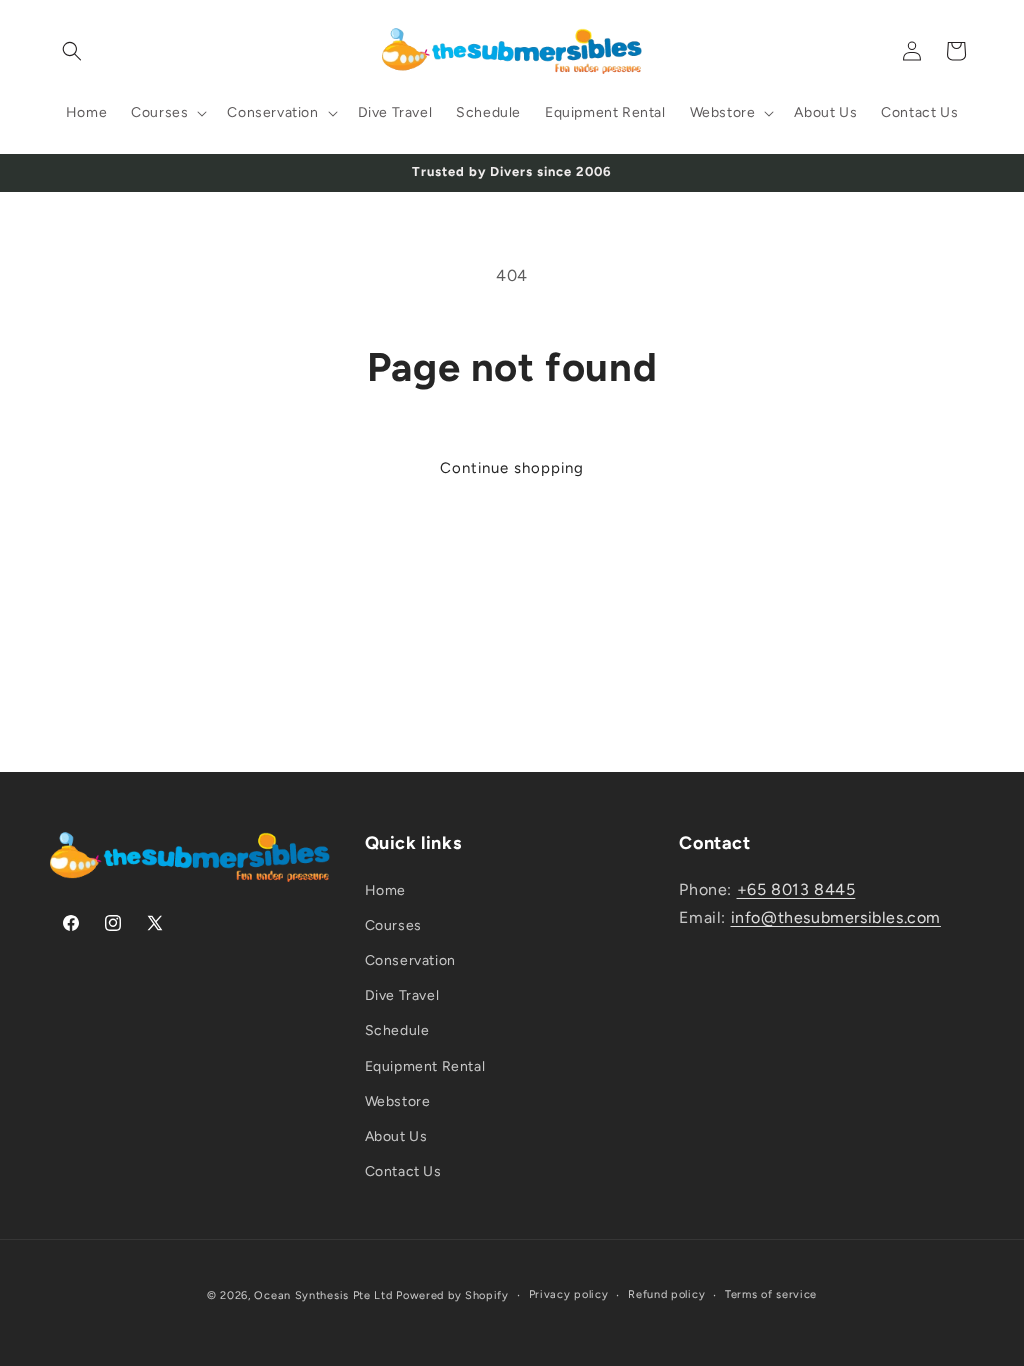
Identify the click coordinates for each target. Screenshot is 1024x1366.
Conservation (410, 960)
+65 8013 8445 (796, 889)
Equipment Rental (425, 1066)
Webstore (398, 1101)
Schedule (397, 1030)
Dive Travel (402, 995)
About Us (396, 1136)
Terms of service (771, 1294)
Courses (393, 925)
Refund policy (666, 1294)
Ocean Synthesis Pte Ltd (323, 1295)
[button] (72, 51)
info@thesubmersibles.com (836, 917)
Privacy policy (569, 1294)
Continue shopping (512, 468)
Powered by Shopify (452, 1295)
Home (385, 890)
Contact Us (403, 1171)
